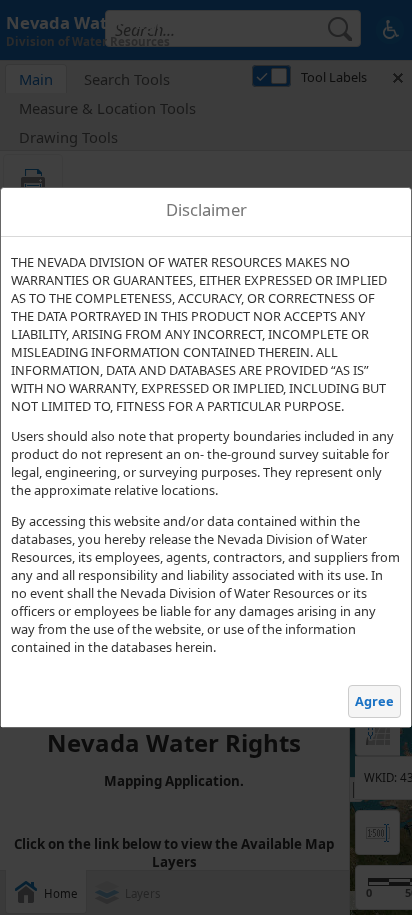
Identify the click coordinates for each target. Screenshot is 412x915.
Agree (374, 701)
